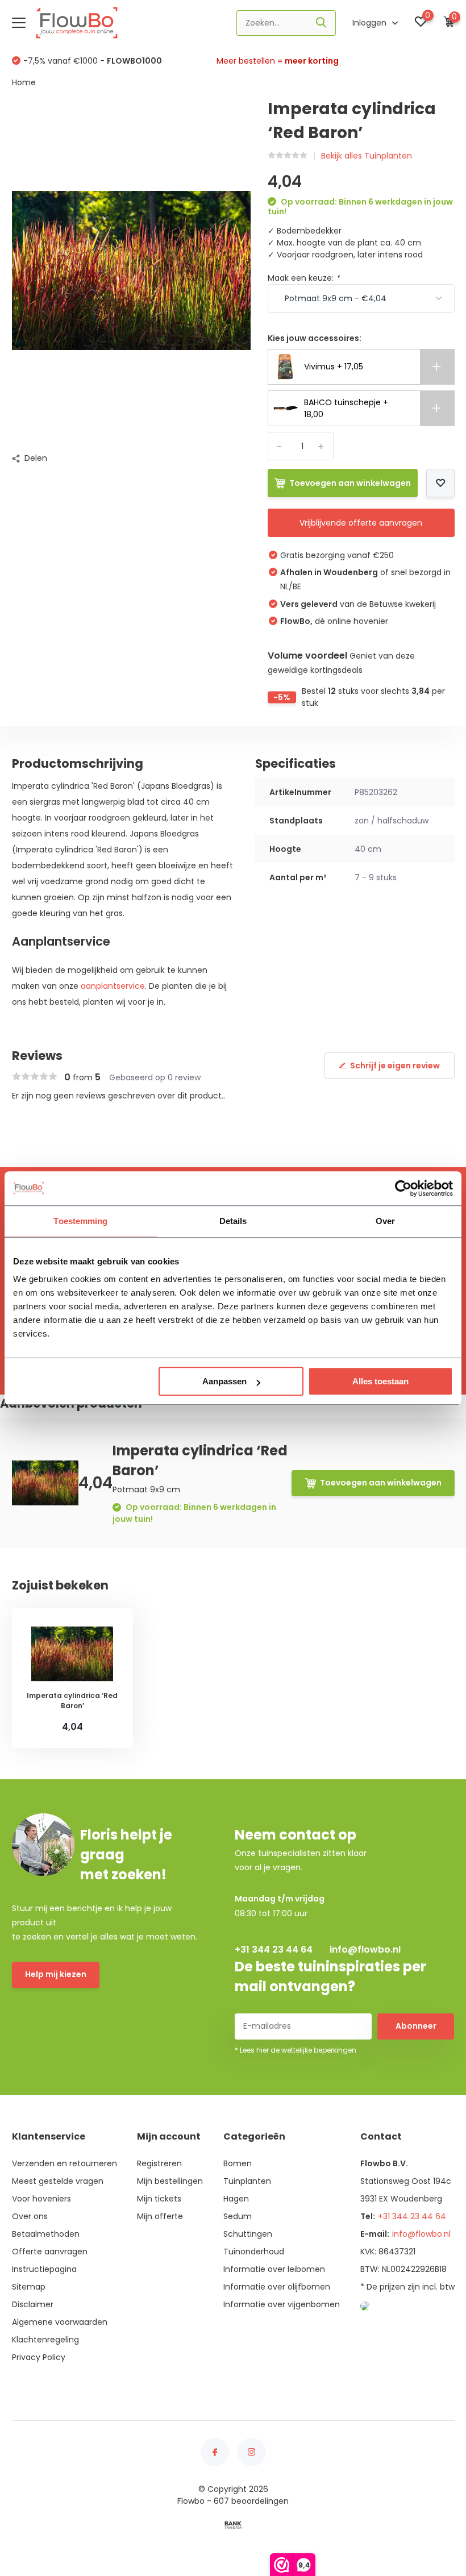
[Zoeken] (322, 23)
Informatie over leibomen (274, 2269)
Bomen (238, 2163)
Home (24, 82)
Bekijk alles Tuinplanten (367, 156)
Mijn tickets (159, 2199)
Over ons (30, 2216)
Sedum (238, 2216)
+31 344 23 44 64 (274, 1949)
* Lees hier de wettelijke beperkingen (296, 2050)
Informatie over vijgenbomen (282, 2304)
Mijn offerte (160, 2216)
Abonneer (416, 2026)
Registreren (159, 2163)
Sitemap (29, 2287)
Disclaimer (33, 2304)
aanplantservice (113, 986)
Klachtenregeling (45, 2340)
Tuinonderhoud (254, 2252)
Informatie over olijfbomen (277, 2287)
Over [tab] (385, 1221)
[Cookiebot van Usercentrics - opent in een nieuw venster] (403, 1188)
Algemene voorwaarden (60, 2322)
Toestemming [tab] (80, 1221)
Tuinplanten (247, 2181)
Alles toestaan (380, 1381)
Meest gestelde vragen (58, 2181)
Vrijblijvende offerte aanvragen (361, 523)
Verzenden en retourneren (65, 2163)
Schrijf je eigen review (395, 1066)
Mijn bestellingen (170, 2181)
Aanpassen (224, 1381)
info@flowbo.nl (365, 1949)
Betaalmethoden (46, 2234)
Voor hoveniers (41, 2199)
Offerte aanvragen (50, 2252)
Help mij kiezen (56, 1974)
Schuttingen (248, 2234)
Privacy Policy (39, 2357)
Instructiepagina (44, 2269)
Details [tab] (233, 1221)
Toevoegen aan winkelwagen (350, 483)
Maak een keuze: (304, 278)
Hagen (236, 2199)
